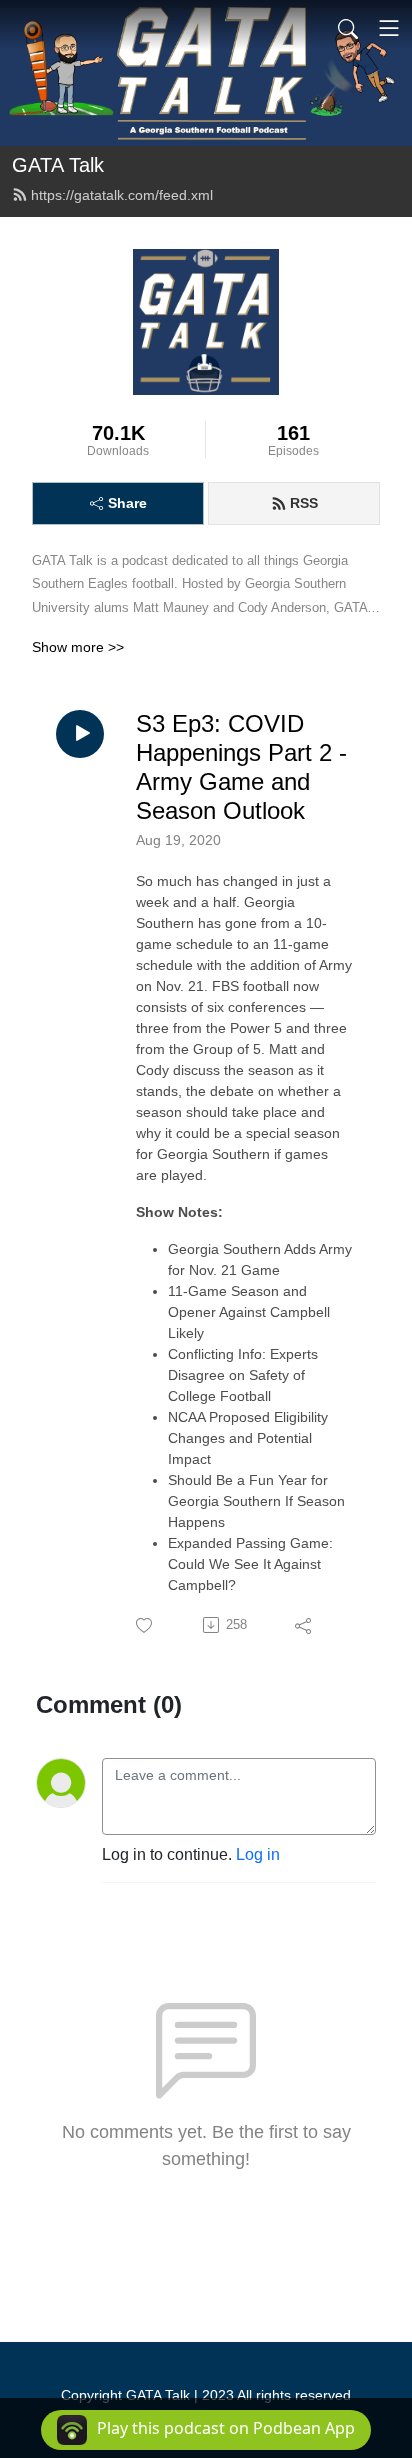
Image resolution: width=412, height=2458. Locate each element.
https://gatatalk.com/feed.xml (122, 195)
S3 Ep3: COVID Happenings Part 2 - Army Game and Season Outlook (241, 766)
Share (127, 503)
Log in (258, 1854)
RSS (304, 503)
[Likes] (145, 1625)
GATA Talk (58, 165)
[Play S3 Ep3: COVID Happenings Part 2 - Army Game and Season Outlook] (80, 734)
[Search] (348, 28)
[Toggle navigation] (389, 28)
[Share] (304, 1625)
